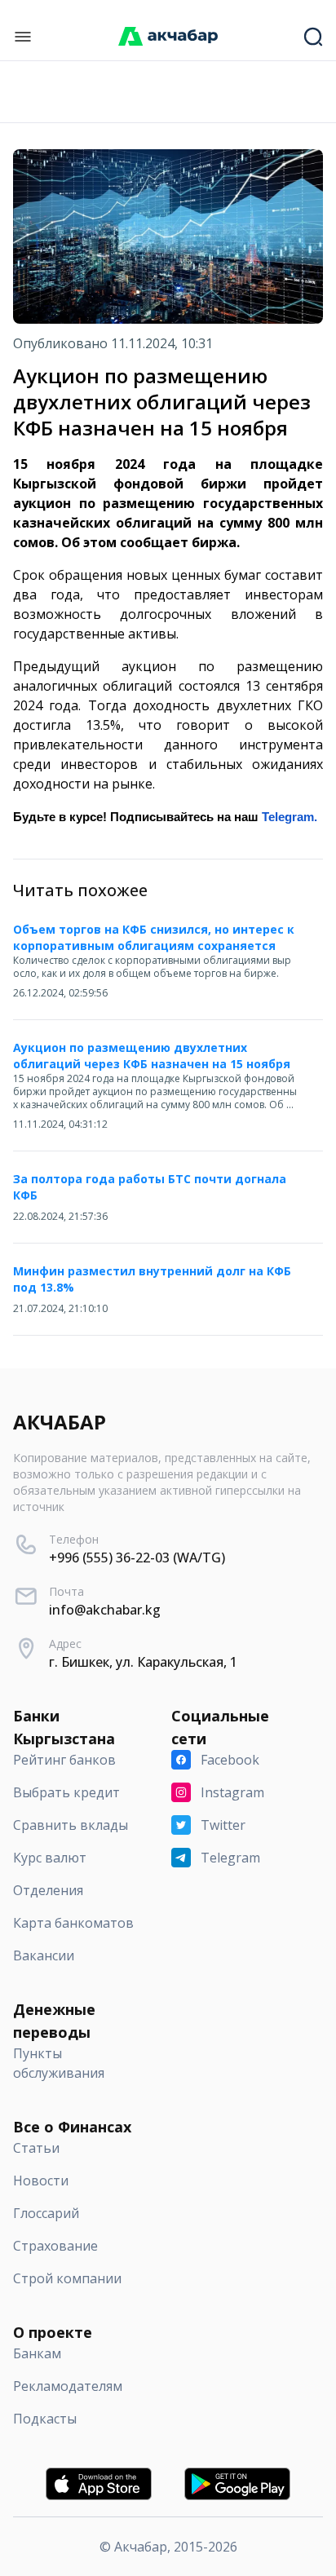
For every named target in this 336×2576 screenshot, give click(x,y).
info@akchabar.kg (105, 1610)
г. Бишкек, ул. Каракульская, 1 (143, 1662)
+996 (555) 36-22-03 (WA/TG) (137, 1558)
